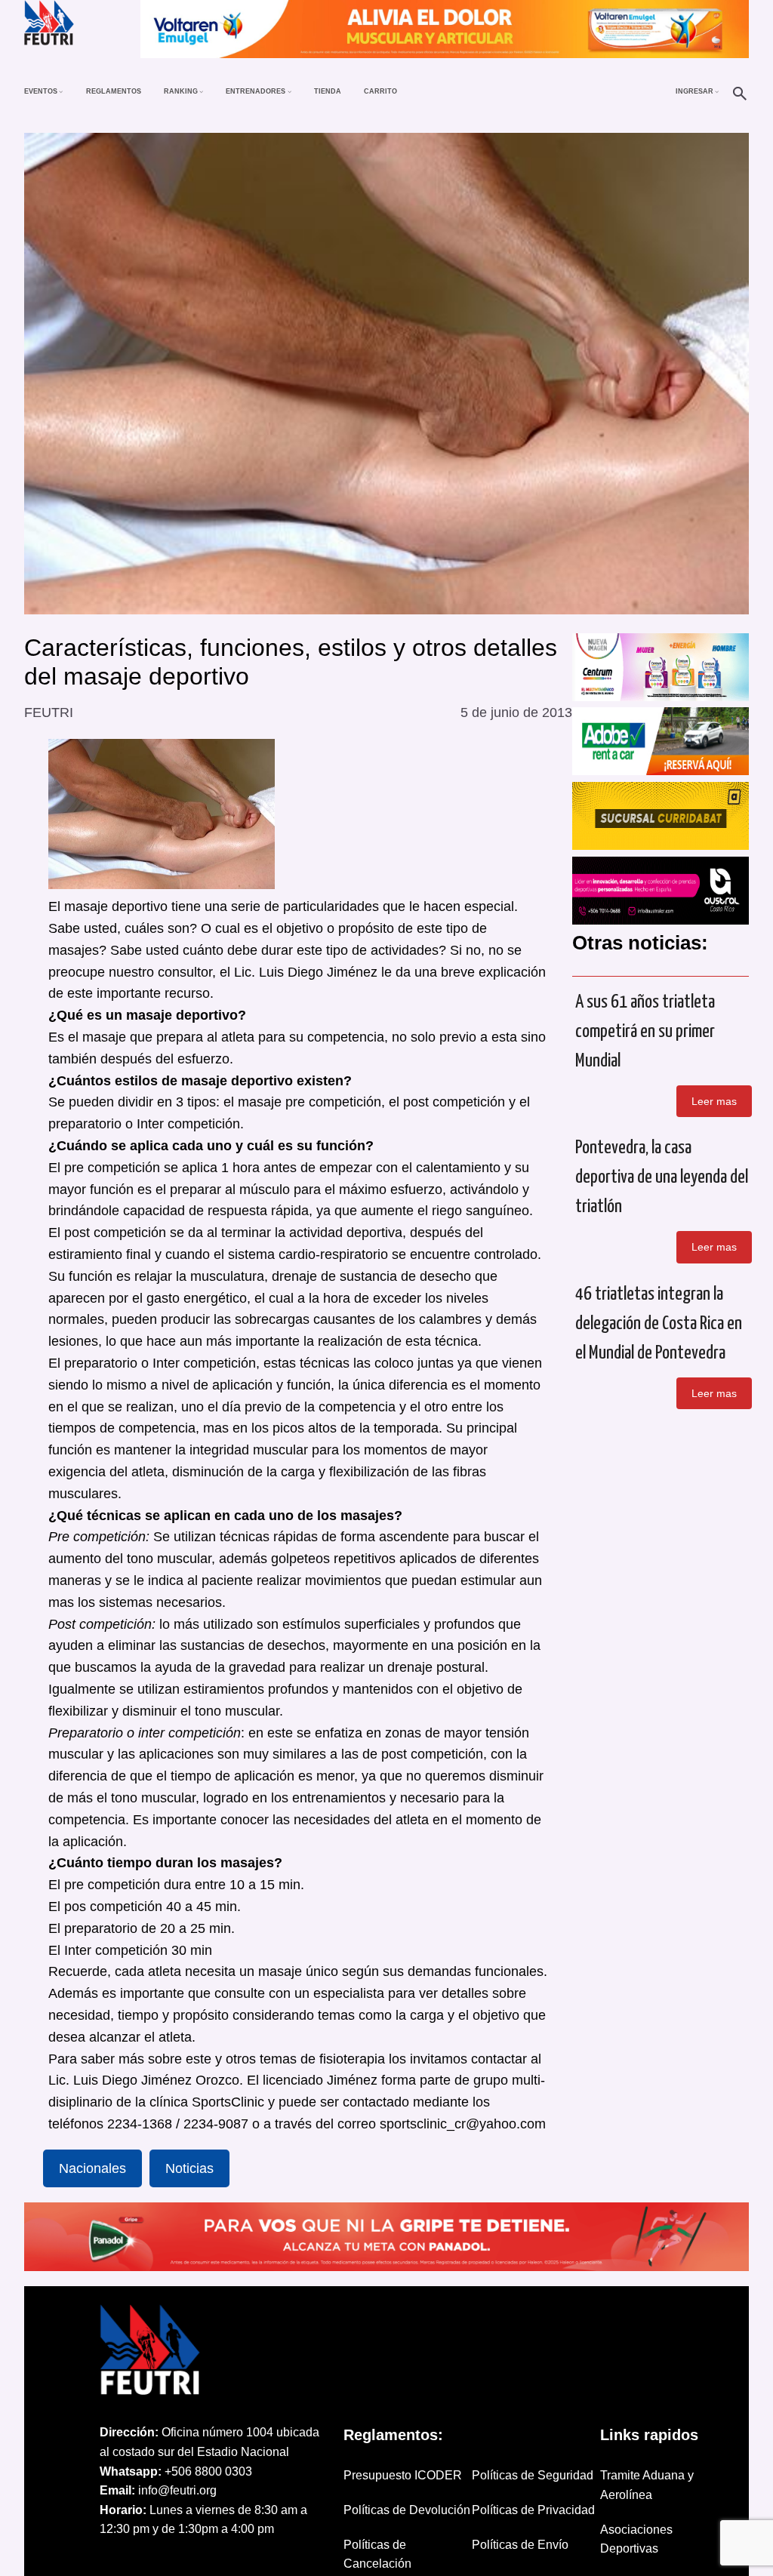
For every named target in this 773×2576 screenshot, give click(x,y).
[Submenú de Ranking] (201, 91)
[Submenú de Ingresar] (717, 91)
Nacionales (92, 2168)
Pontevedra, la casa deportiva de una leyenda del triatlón (662, 1177)
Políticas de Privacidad (533, 2510)
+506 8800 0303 (208, 2471)
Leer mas (714, 1101)
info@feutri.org (177, 2490)
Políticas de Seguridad (533, 2475)
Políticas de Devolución (407, 2510)
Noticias (189, 2168)
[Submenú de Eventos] (61, 91)
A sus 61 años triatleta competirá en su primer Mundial (645, 1032)
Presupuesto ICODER (403, 2475)
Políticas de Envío (520, 2545)
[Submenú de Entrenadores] (289, 91)
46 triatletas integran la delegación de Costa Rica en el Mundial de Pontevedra (659, 1324)
